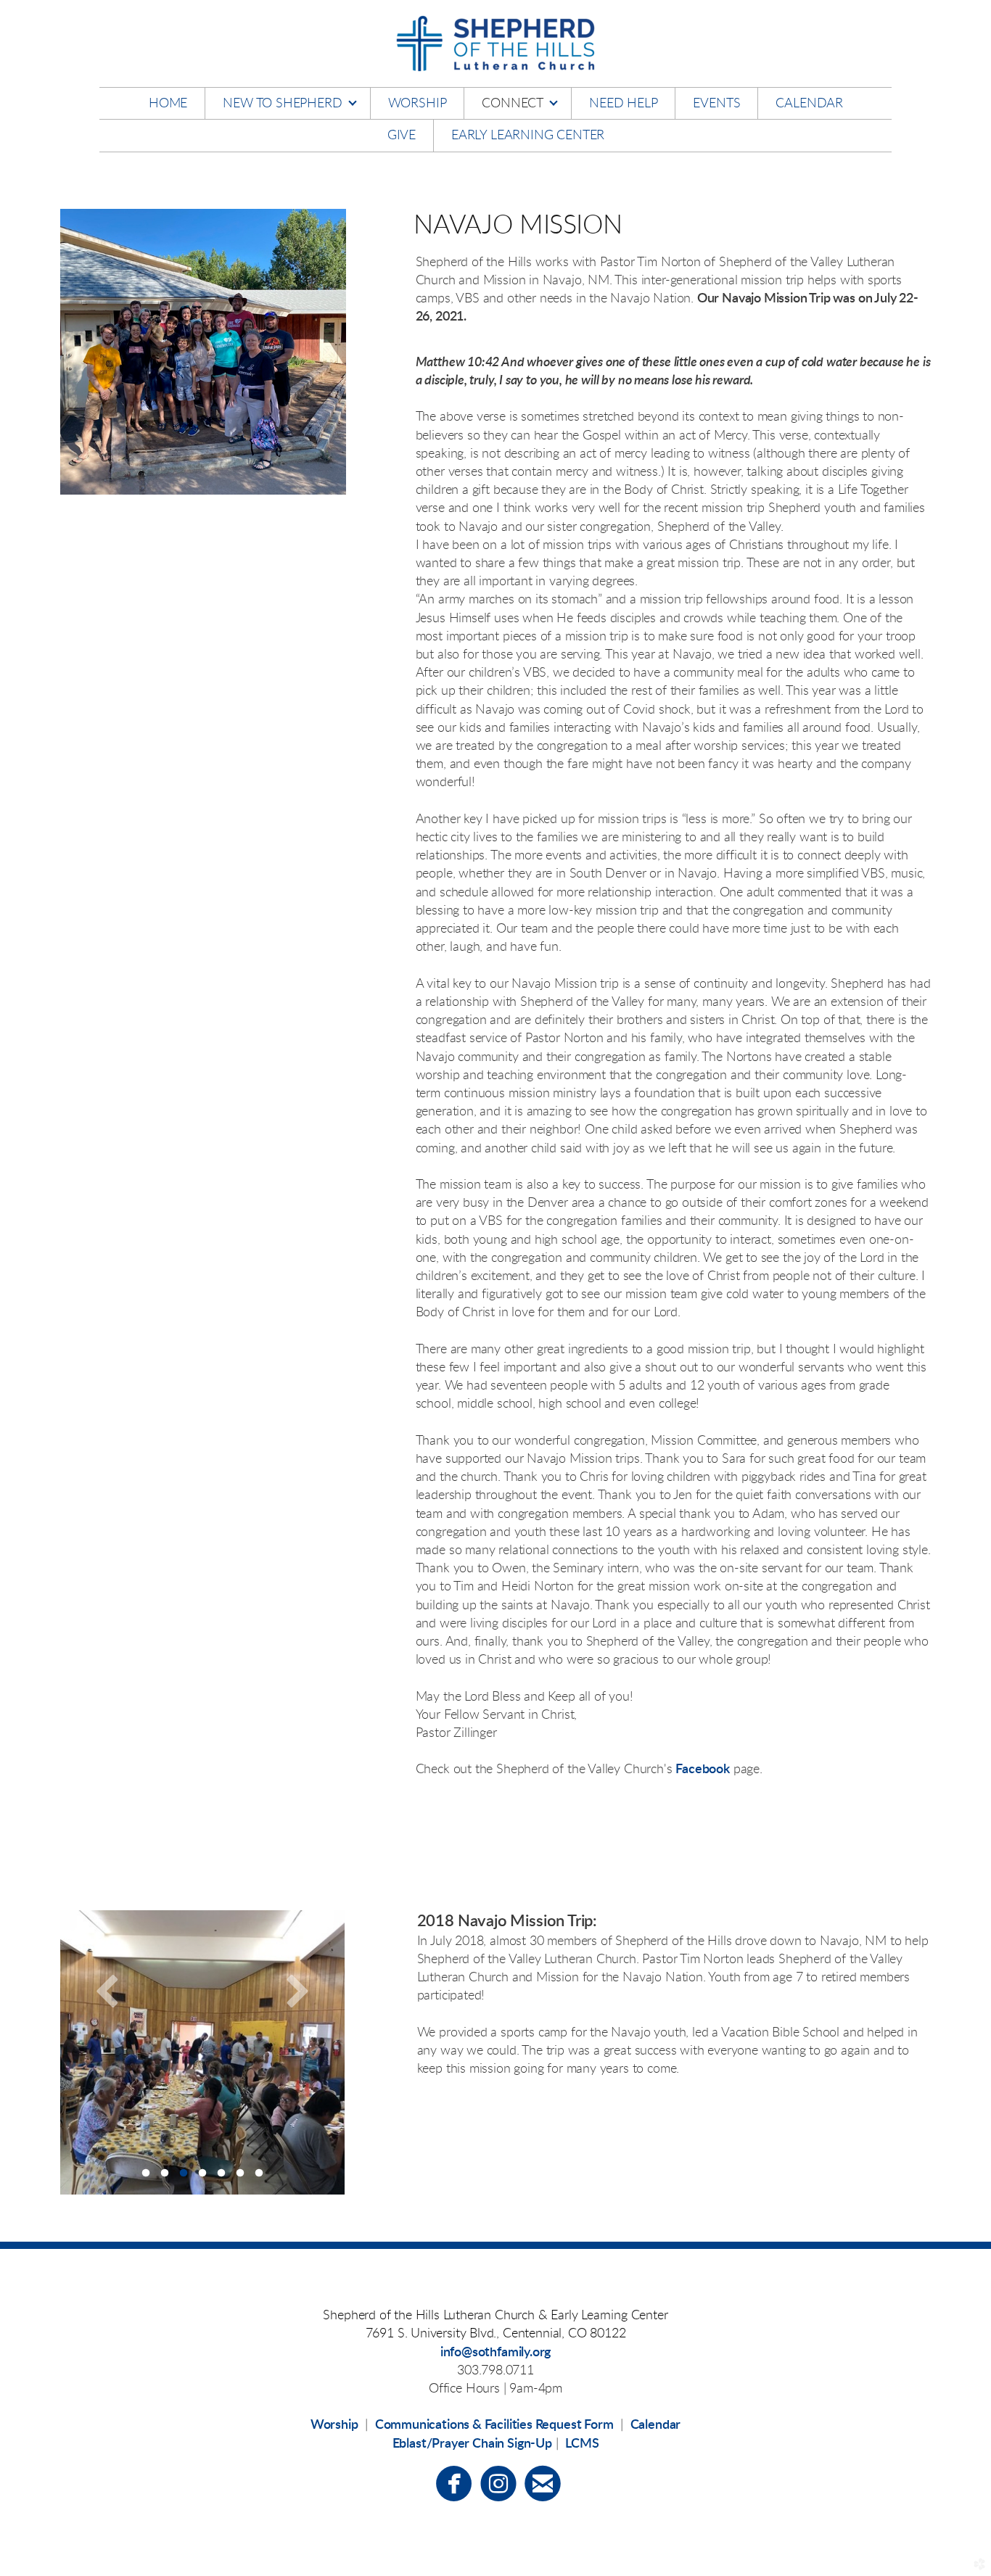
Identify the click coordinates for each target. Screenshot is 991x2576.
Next (297, 1990)
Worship (334, 2425)
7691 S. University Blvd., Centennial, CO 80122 (496, 2334)
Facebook (703, 1770)
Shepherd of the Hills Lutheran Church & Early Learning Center (495, 2316)
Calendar (656, 2425)
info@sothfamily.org (496, 2353)
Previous (107, 1990)
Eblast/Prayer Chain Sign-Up (472, 2444)
